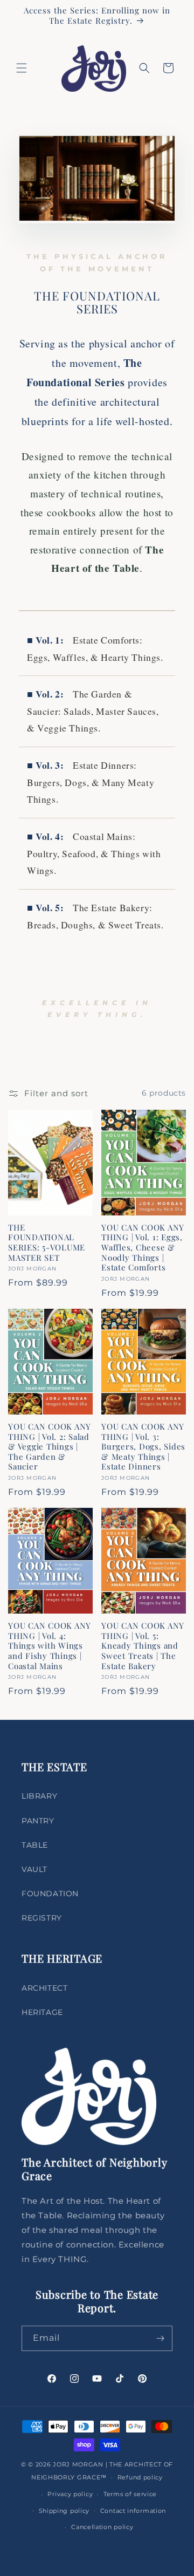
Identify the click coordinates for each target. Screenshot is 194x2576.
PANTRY (38, 1821)
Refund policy (140, 2477)
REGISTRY (42, 1918)
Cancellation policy (102, 2527)
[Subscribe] (160, 2338)
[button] (22, 68)
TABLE (35, 1845)
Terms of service (130, 2494)
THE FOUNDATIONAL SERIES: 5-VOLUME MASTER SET (47, 1242)
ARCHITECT (44, 1988)
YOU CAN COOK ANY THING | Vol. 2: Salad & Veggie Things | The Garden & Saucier (50, 1447)
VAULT (34, 1869)
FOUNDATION (50, 1894)
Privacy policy (70, 2494)
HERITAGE (42, 2012)
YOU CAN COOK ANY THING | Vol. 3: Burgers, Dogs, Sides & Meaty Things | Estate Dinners (143, 1447)
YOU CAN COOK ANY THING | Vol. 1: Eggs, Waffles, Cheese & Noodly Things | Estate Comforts (143, 1248)
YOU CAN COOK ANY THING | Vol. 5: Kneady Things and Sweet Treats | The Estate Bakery (143, 1646)
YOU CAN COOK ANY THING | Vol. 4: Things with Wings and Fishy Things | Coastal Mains (50, 1646)
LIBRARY (39, 1796)
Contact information (133, 2511)
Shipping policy (64, 2511)
